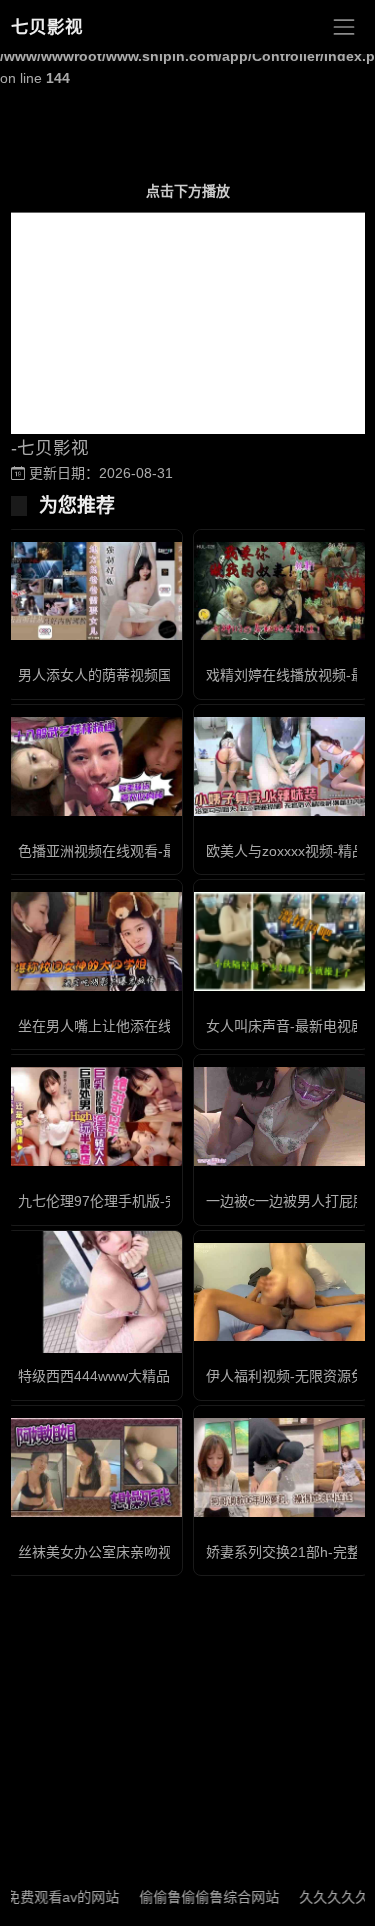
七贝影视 (47, 27)
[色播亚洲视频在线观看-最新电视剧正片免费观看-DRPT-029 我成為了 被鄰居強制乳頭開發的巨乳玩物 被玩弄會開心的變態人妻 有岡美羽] (94, 766)
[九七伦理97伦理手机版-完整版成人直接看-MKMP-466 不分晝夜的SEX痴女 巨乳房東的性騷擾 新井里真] (94, 1116)
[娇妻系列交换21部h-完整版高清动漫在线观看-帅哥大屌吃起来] (282, 1467)
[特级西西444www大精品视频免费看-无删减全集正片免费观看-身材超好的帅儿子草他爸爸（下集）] (94, 1292)
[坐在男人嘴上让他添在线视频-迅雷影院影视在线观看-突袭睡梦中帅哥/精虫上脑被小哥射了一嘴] (94, 941)
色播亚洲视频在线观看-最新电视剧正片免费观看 (167, 851)
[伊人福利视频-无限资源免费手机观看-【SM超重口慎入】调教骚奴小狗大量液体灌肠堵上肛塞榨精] (282, 1292)
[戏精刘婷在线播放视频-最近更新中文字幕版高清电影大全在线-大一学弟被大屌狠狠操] (282, 591)
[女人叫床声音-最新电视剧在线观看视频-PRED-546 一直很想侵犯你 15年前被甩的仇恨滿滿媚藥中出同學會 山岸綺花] (282, 941)
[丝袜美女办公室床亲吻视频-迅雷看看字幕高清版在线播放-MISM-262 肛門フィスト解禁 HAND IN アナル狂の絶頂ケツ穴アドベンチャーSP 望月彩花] (94, 1467)
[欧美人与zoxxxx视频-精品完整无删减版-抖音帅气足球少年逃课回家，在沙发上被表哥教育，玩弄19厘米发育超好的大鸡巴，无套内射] (282, 766)
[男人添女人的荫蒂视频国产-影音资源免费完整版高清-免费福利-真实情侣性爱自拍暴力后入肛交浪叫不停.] (94, 591)
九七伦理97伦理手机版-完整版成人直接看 (147, 1201)
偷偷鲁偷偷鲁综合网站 (192, 1897)
